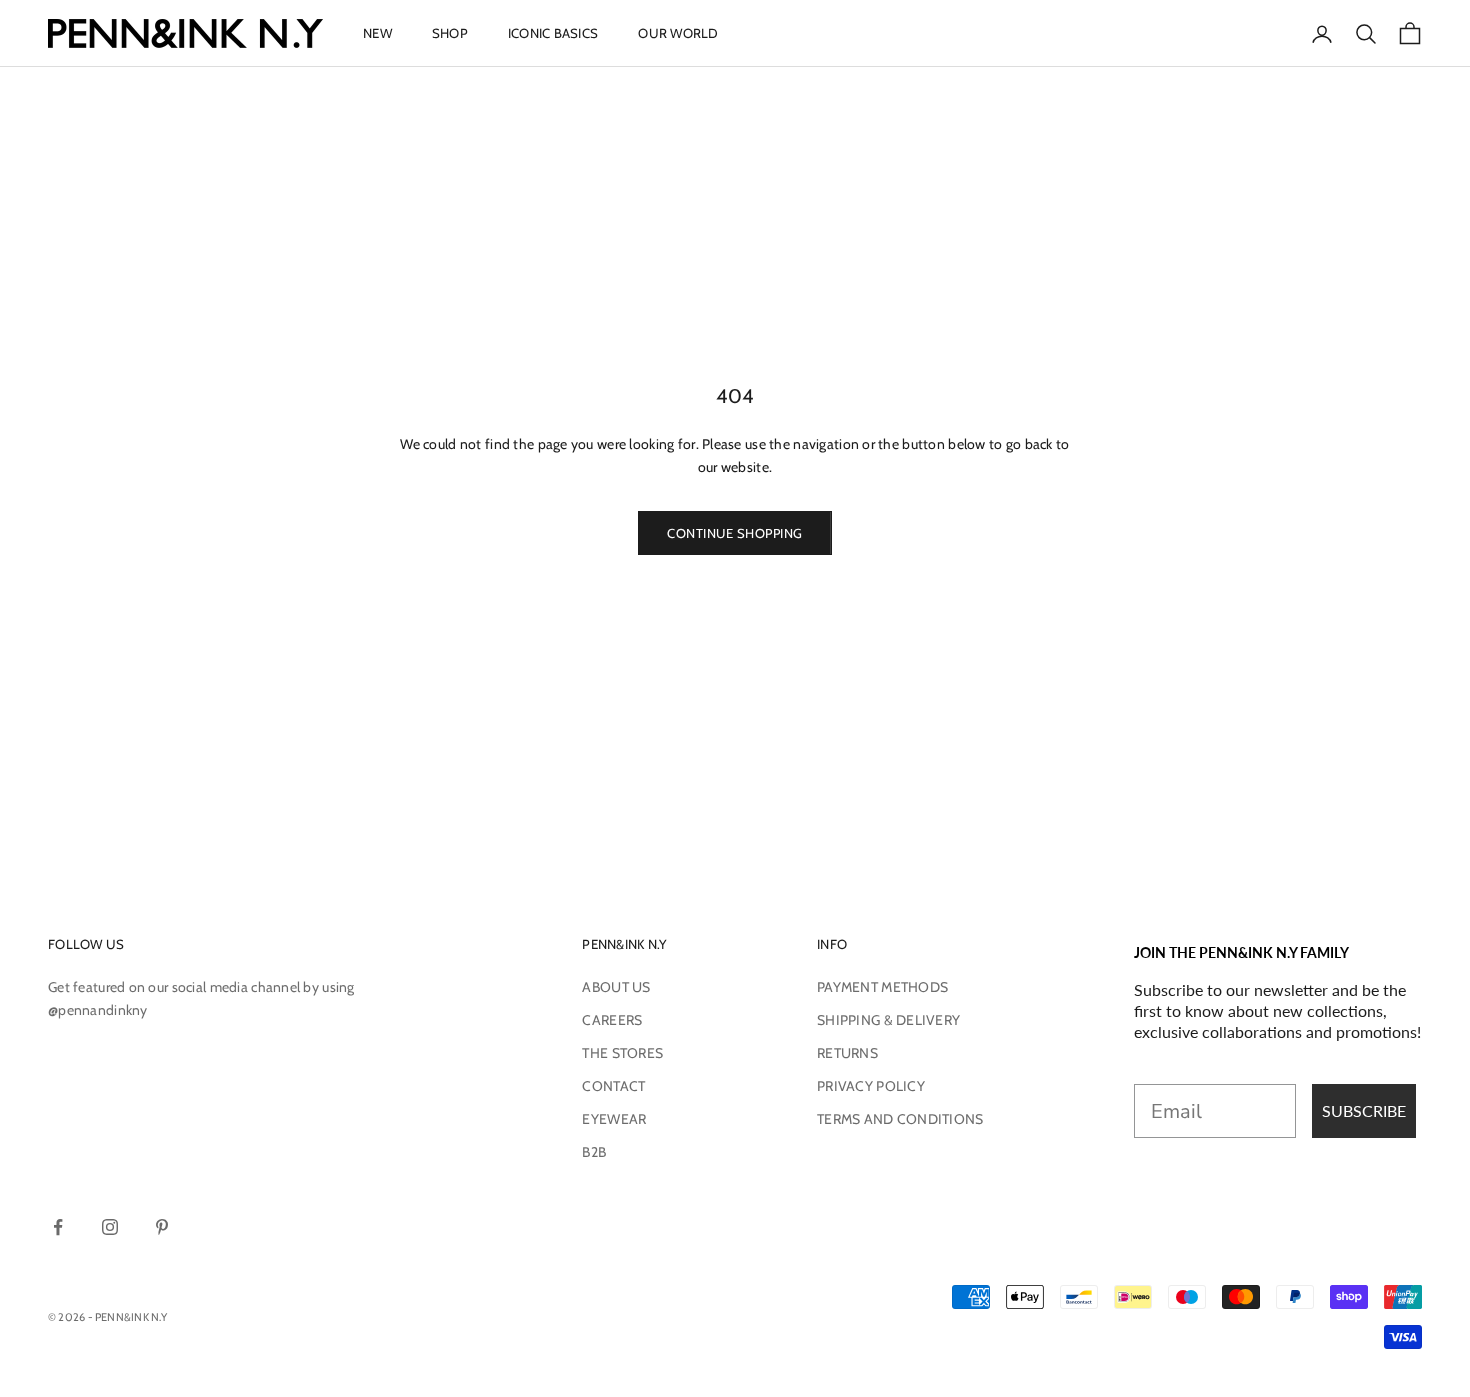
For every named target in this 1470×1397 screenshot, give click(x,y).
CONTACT (613, 1086)
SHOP (450, 33)
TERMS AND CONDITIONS (900, 1119)
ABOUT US (616, 987)
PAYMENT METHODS (882, 987)
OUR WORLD (678, 33)
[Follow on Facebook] (58, 1227)
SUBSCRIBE (1364, 1110)
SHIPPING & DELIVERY (888, 1020)
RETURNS (847, 1053)
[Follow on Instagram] (110, 1227)
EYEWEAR (614, 1119)
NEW (377, 33)
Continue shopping (735, 533)
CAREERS (612, 1020)
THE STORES (622, 1053)
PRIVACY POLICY (871, 1086)
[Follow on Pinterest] (162, 1227)
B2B (594, 1152)
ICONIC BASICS (553, 33)
